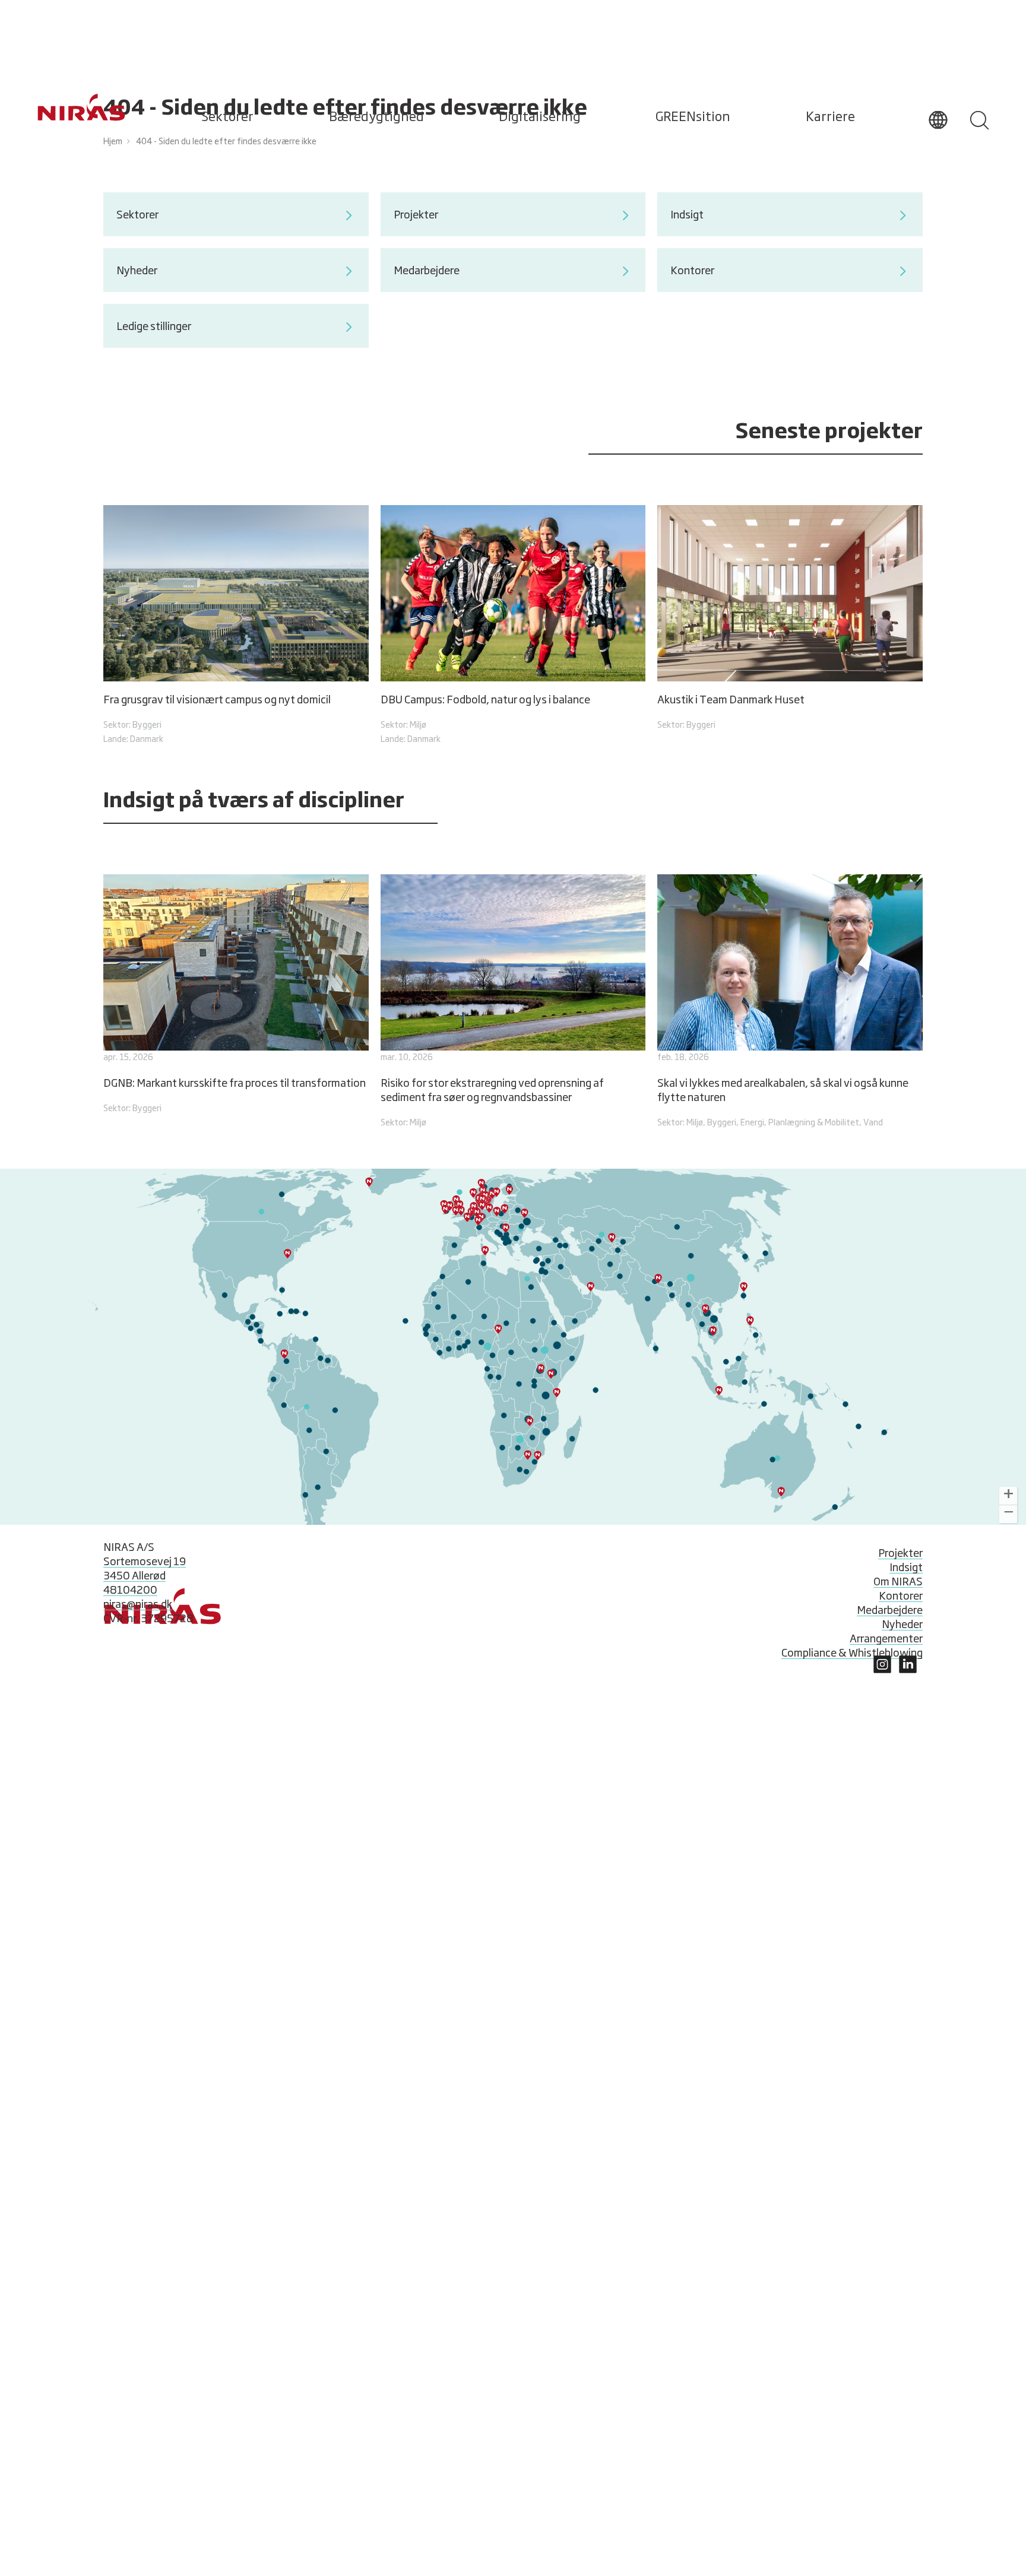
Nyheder (902, 1625)
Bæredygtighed (376, 118)
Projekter (900, 1554)
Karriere (830, 118)
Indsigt (906, 1568)
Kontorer (901, 1597)
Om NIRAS (898, 1582)
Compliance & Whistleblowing (852, 1654)
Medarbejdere (890, 1611)
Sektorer (227, 118)
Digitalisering (540, 118)
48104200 (130, 1591)
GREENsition (693, 118)
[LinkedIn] (882, 1670)
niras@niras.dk (138, 1605)
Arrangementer (886, 1639)
